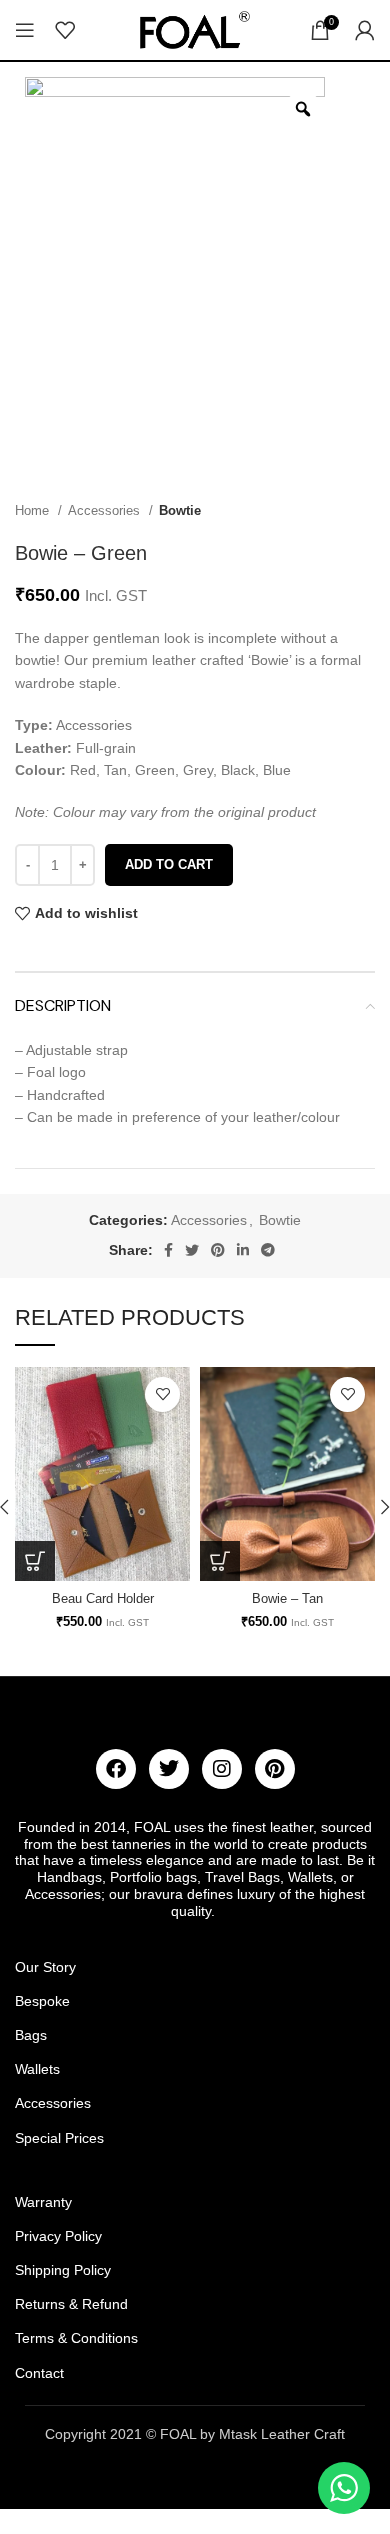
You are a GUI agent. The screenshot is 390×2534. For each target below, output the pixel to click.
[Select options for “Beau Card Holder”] (35, 1561)
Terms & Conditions (76, 2338)
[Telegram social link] (268, 1250)
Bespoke (42, 2001)
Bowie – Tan (287, 1599)
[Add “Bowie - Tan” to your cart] (220, 1561)
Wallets (37, 2069)
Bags (31, 2035)
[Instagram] (222, 1769)
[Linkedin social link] (243, 1250)
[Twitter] (169, 1769)
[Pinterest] (275, 1769)
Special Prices (59, 2138)
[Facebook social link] (168, 1250)
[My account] (365, 30)
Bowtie (180, 510)
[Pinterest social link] (218, 1250)
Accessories (106, 510)
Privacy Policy (58, 2236)
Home (34, 510)
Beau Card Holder (103, 1599)
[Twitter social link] (192, 1250)
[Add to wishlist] (162, 1394)
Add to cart (169, 864)
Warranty (43, 2202)
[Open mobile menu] (25, 30)
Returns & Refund (71, 2304)
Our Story (45, 1967)
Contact (39, 2373)
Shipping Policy (63, 2270)
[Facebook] (116, 1769)
